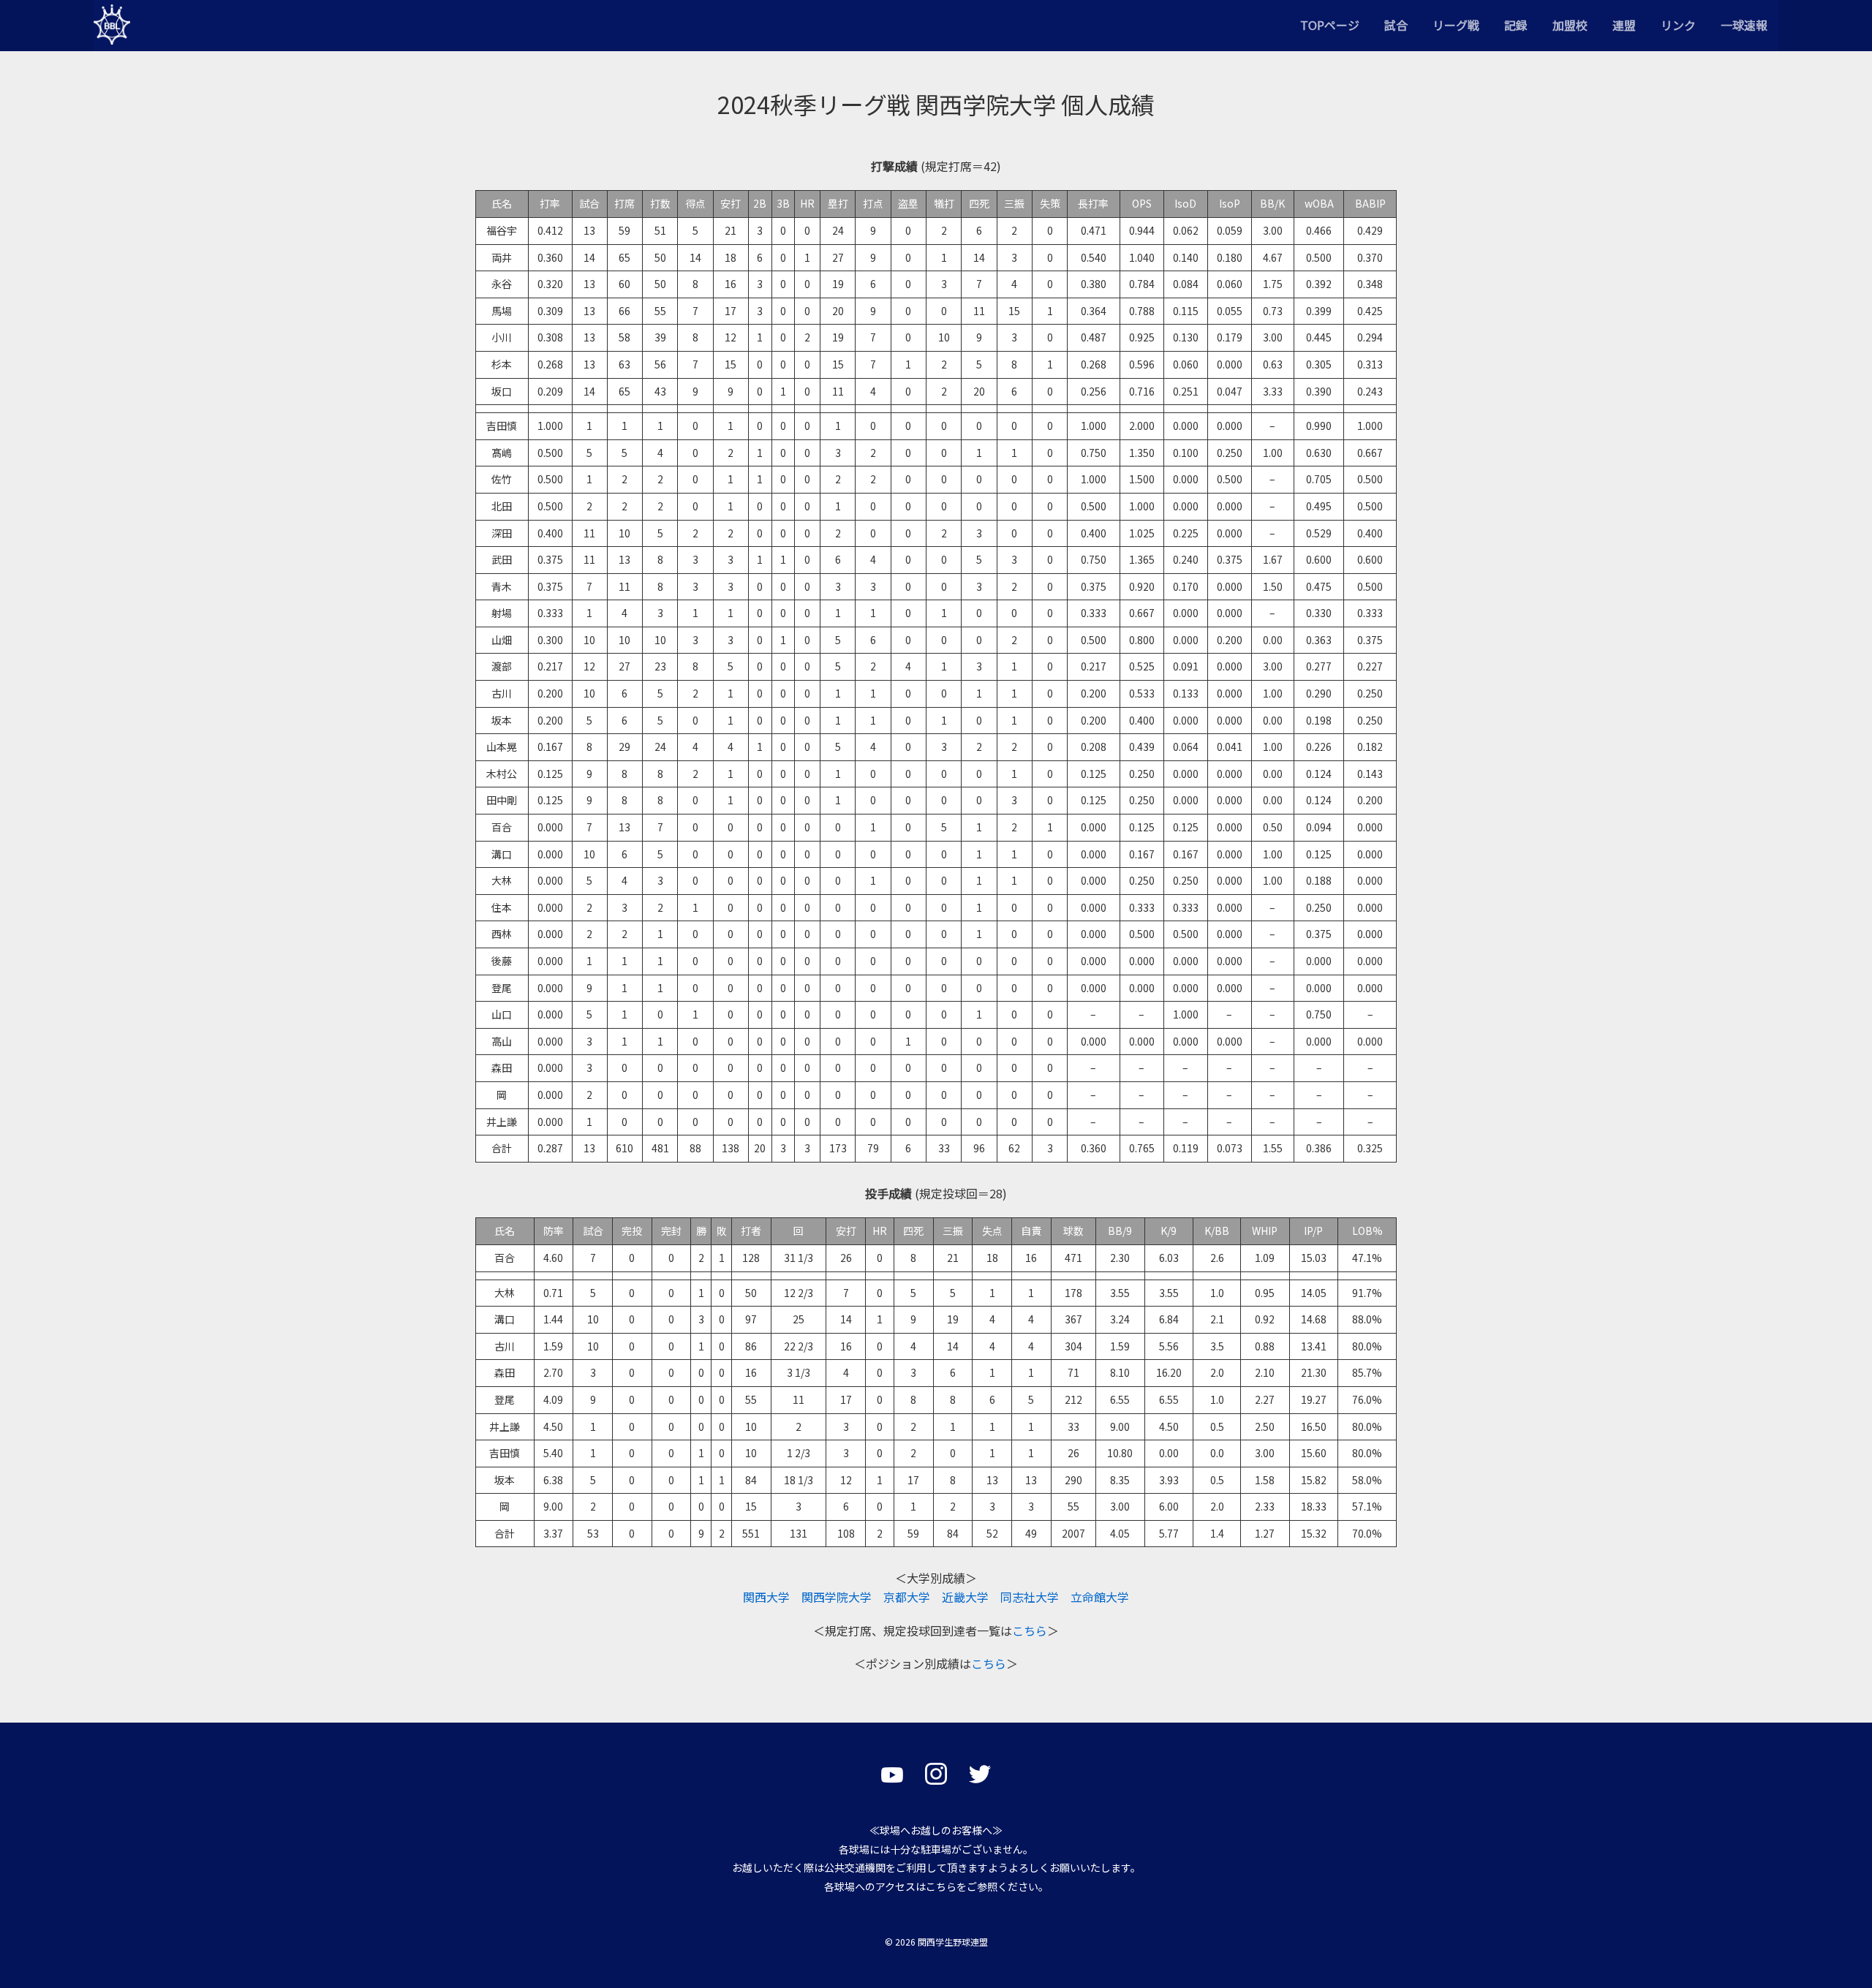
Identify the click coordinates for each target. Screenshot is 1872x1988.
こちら (1030, 1630)
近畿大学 (965, 1597)
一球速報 (1744, 25)
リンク (1678, 25)
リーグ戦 (1456, 25)
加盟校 (1570, 25)
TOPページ (1330, 25)
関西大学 (766, 1597)
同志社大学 (1030, 1597)
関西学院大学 (837, 1597)
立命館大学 (1100, 1597)
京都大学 (907, 1597)
